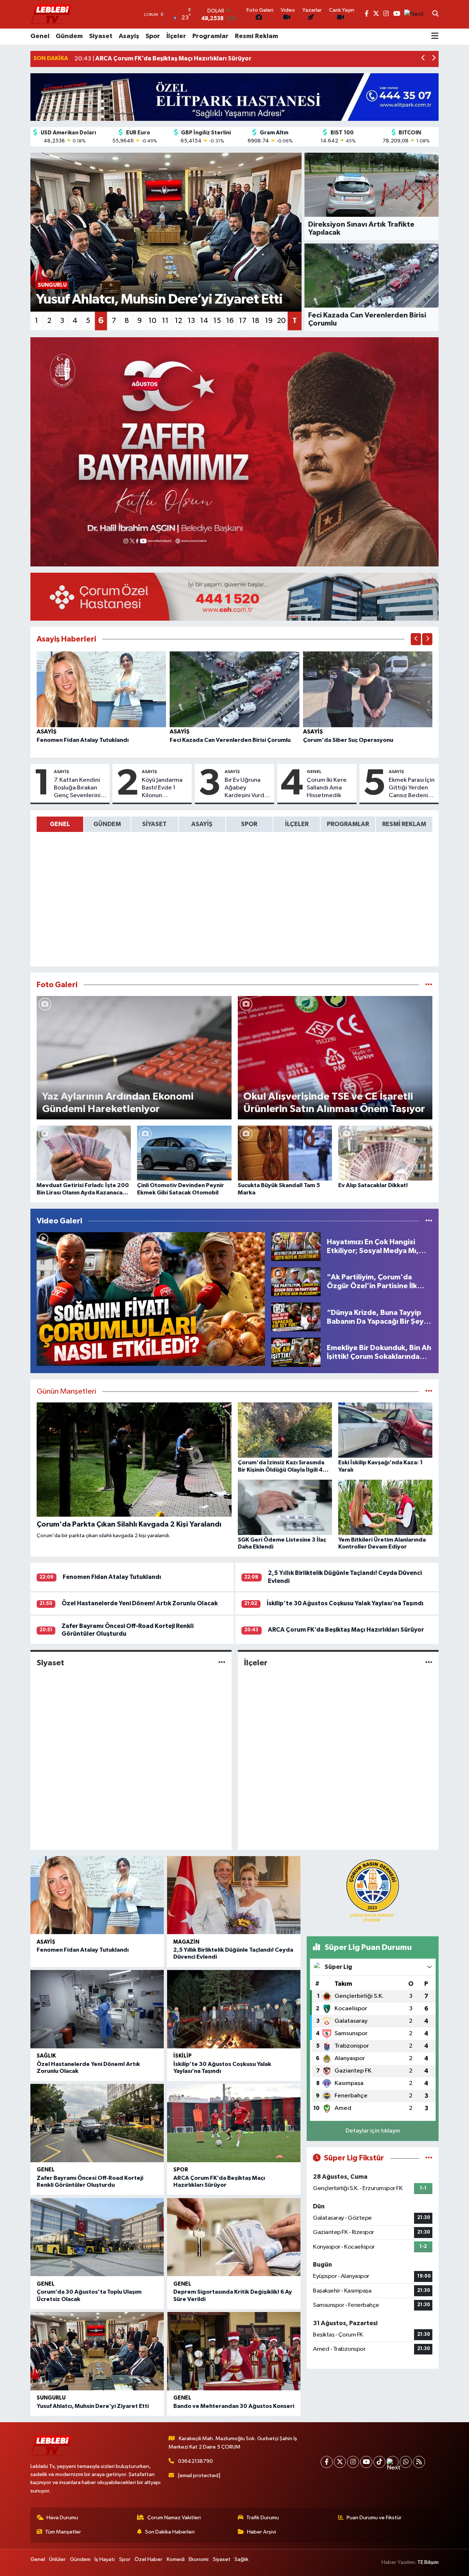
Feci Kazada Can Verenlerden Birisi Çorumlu (230, 740)
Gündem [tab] (107, 824)
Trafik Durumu (263, 2518)
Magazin (186, 1942)
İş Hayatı (105, 2559)
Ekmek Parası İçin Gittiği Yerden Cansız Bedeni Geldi (412, 788)
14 (204, 321)
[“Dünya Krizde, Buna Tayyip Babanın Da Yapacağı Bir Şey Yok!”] (296, 1317)
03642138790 (195, 2461)
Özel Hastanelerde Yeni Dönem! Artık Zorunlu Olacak (140, 1603)
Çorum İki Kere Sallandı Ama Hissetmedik (327, 788)
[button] (423, 59)
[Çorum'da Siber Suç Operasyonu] (368, 689)
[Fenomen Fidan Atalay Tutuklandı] (101, 689)
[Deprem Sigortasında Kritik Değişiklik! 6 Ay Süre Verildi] (234, 2237)
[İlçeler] (429, 1663)
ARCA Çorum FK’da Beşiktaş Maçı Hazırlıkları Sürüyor (346, 1630)
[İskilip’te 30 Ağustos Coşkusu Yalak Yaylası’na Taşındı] (234, 2009)
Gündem (69, 36)
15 (217, 321)
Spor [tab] (249, 824)
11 (165, 321)
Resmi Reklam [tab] (404, 824)
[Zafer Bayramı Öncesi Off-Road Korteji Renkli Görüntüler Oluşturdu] (97, 2123)
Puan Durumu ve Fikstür (374, 2518)
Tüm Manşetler (63, 2532)
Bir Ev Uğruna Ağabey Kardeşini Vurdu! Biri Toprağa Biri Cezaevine (247, 788)
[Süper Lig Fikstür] (429, 2158)
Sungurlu (51, 2398)
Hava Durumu (62, 2518)
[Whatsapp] (406, 2462)
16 (230, 321)
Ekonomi (199, 2559)
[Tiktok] (379, 2462)
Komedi (176, 2559)
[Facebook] (327, 2462)
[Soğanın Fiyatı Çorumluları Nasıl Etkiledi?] (151, 1299)
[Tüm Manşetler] (429, 1392)
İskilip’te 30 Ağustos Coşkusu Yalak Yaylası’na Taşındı (345, 1603)
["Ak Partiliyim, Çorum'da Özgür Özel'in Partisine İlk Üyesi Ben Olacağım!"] (296, 1281)
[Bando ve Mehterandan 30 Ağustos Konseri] (234, 2351)
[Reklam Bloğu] (234, 97)
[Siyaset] (222, 1663)
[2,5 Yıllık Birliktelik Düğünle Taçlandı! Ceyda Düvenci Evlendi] (234, 1895)
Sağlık (46, 2056)
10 (152, 321)
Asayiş (129, 36)
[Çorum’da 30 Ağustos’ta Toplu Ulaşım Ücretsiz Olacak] (97, 2237)
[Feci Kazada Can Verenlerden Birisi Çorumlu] (234, 689)
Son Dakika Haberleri (170, 2532)
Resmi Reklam (256, 36)
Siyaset (101, 36)
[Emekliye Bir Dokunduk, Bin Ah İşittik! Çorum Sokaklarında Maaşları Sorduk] (296, 1352)
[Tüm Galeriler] (429, 985)
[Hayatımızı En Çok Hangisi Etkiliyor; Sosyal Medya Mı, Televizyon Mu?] (296, 1246)
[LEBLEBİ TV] (51, 14)
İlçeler (176, 36)
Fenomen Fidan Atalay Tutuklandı (83, 740)
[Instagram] (353, 2462)
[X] (340, 2462)
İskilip (182, 2056)
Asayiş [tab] (202, 824)
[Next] (393, 2462)
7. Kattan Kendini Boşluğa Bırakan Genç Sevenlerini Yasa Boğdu (77, 788)
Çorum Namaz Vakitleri (174, 2518)
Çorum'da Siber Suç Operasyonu (348, 740)
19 (269, 321)
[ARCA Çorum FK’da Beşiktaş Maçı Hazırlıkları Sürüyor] (234, 2123)
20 (281, 321)
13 (191, 321)
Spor (153, 36)
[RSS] (419, 2462)
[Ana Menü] (435, 37)
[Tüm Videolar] (429, 1221)
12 (178, 321)
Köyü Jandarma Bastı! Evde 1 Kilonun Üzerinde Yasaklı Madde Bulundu (164, 788)
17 (243, 321)
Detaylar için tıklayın (373, 2131)
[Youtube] (366, 2462)
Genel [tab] (60, 824)
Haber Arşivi (261, 2532)
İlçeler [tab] (297, 824)
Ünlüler (57, 2559)
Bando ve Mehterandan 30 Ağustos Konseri (234, 2406)
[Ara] (435, 14)
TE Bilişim (428, 2562)
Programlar (211, 36)
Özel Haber (148, 2559)
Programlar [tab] (348, 824)
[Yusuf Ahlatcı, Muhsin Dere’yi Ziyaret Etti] (97, 2351)
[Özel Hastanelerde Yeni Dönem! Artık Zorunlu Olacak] (97, 2009)
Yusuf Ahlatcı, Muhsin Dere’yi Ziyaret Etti (93, 2406)
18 (256, 321)
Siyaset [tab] (154, 824)
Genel (40, 36)
